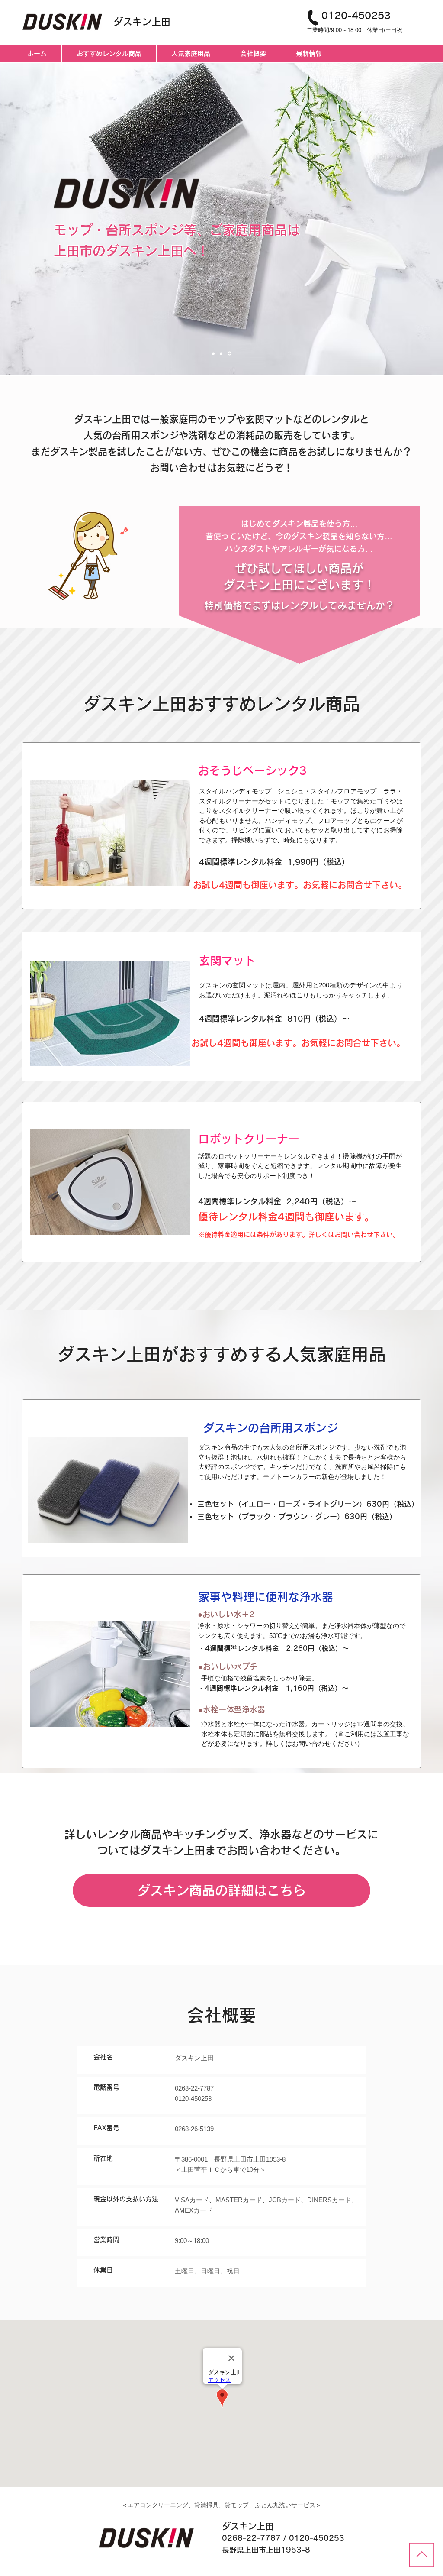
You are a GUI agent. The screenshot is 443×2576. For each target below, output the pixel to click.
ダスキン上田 (142, 22)
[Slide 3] (230, 353)
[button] (110, 833)
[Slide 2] (222, 353)
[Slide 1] (214, 354)
